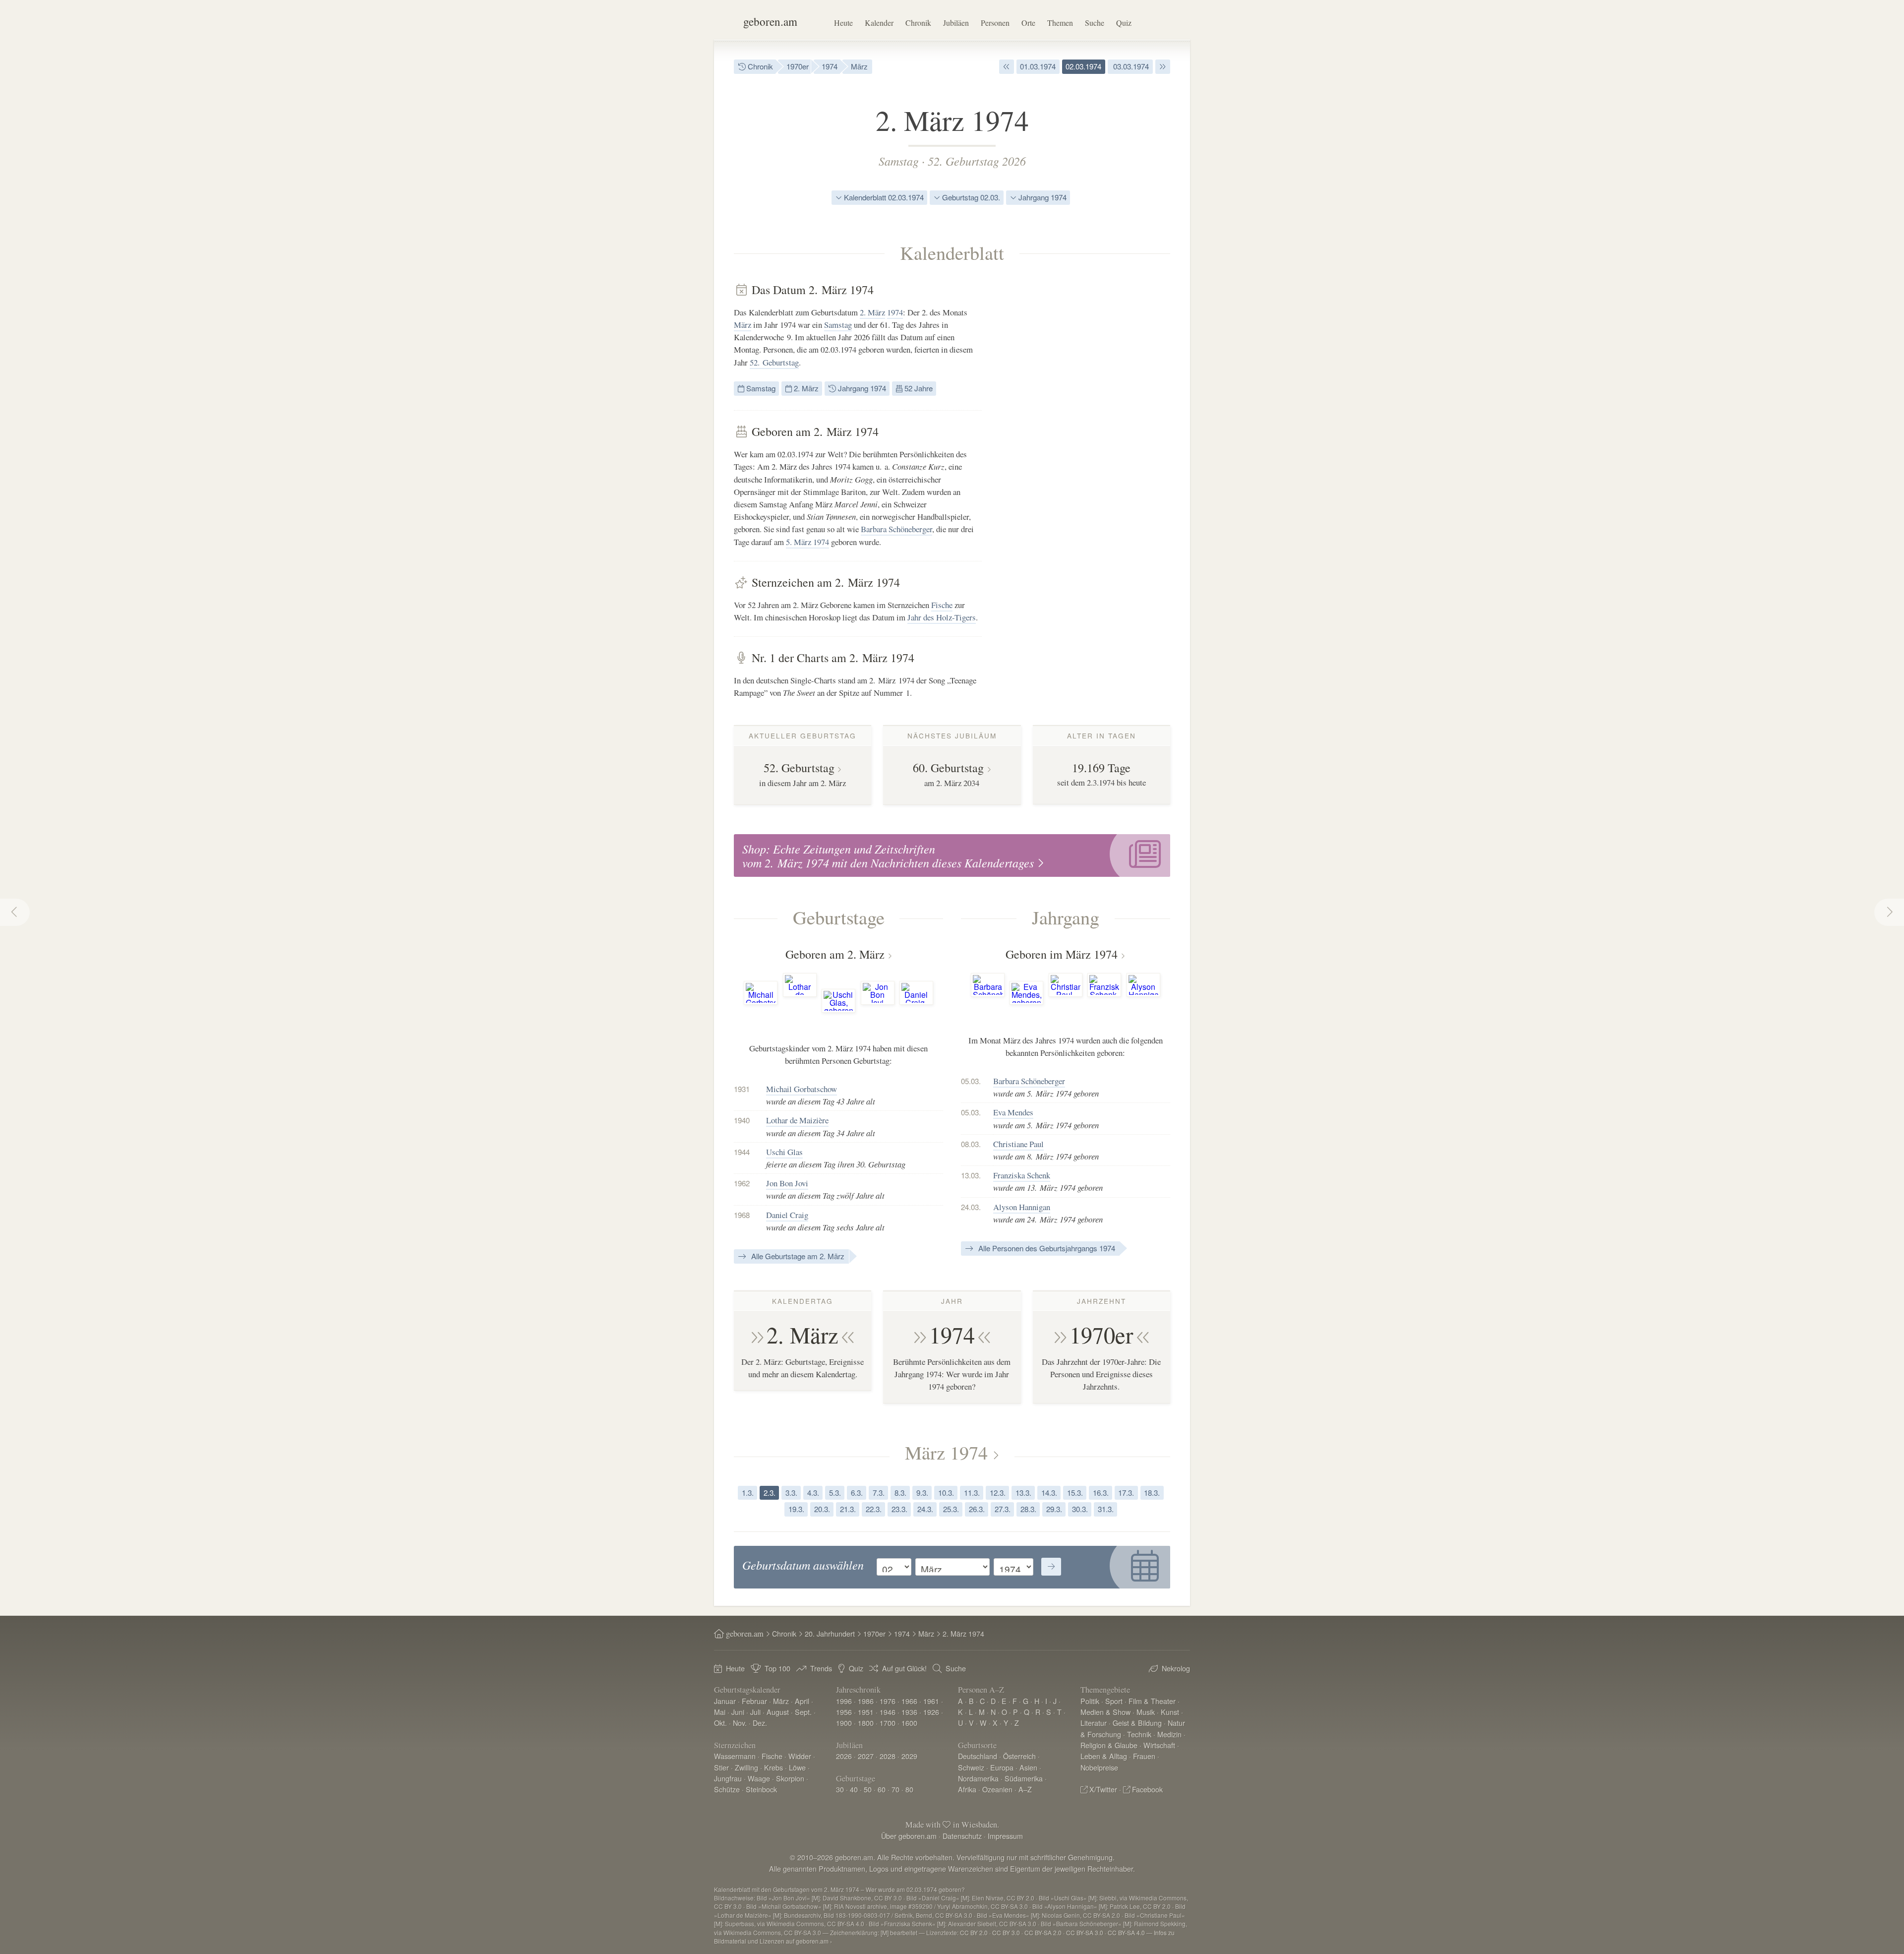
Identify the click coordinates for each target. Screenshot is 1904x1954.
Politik (1090, 1701)
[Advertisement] (1096, 431)
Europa (1002, 1767)
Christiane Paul (1018, 1144)
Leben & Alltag (1104, 1756)
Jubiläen (956, 23)
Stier (721, 1767)
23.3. (899, 1509)
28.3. (1028, 1509)
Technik (1139, 1734)
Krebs (773, 1767)
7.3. (879, 1493)
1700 (888, 1723)
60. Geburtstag (948, 768)
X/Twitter (1103, 1789)
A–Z (1025, 1789)
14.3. (1049, 1493)
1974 (830, 66)
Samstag (899, 161)
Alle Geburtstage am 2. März (797, 1256)
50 (868, 1789)
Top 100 (777, 1668)
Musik (1146, 1712)
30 (840, 1789)
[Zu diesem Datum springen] (1051, 1567)
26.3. (977, 1509)
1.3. (748, 1493)
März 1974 (946, 1452)
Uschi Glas (784, 1152)
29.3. (1054, 1509)
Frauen (1144, 1756)
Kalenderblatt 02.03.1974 (883, 197)
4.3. (813, 1493)
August (778, 1712)
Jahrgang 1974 (1041, 197)
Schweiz (971, 1767)
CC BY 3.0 (1006, 1932)
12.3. (998, 1493)
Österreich (1019, 1756)
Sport (1114, 1701)
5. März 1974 (807, 542)
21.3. (848, 1509)
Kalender (879, 23)
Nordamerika (978, 1778)
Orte (1028, 23)
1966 (909, 1701)
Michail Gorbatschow (802, 1089)
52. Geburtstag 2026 (977, 161)
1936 (909, 1712)
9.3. (922, 1493)
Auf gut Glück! (904, 1668)
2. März (872, 312)
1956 (844, 1712)
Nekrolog (1176, 1668)
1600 (909, 1723)
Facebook (1147, 1789)
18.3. (1152, 1493)
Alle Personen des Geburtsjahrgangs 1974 (1046, 1248)
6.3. (857, 1493)
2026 (844, 1756)
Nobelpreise (1099, 1767)
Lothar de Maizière (797, 1120)
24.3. (925, 1509)
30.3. (1080, 1509)
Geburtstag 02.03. (970, 197)
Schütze (727, 1789)
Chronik (918, 23)
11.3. (972, 1493)
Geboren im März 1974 (1062, 954)
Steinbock (761, 1789)
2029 (909, 1756)
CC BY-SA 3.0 (1085, 1932)
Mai (720, 1712)
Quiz (1124, 23)
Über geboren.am (909, 1836)
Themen (1060, 23)
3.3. (791, 1493)
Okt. (720, 1723)
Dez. (760, 1723)
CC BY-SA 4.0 (1126, 1932)
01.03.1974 (1038, 66)
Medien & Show (1105, 1712)
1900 (844, 1723)
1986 (866, 1701)
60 (882, 1789)
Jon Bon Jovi (787, 1183)
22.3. (874, 1509)
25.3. (951, 1509)
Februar (754, 1701)
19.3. (796, 1509)
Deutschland (978, 1756)
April (802, 1701)
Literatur (1094, 1723)
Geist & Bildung (1137, 1723)
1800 (866, 1723)
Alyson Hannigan (1022, 1207)
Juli (755, 1712)
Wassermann (735, 1756)
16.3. (1101, 1493)
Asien (1028, 1767)
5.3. (835, 1493)
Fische (942, 605)
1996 (844, 1701)
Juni (738, 1712)
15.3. (1075, 1493)
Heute (843, 23)
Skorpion (790, 1778)
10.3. (946, 1493)
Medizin (1169, 1734)
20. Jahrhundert (830, 1633)
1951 (866, 1712)
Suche (1095, 23)
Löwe (797, 1767)
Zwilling (746, 1767)
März (859, 66)
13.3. (1023, 1493)
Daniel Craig (787, 1215)
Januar (725, 1701)
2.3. (770, 1493)
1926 (931, 1712)
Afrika (967, 1789)
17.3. (1126, 1493)
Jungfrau (728, 1778)
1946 (888, 1712)
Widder (800, 1756)
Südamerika (1024, 1778)
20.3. (822, 1509)
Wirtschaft (1159, 1745)
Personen (995, 23)
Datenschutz (962, 1836)
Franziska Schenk (1022, 1175)
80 (909, 1789)
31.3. (1106, 1509)
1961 (931, 1701)
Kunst (1170, 1712)
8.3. (900, 1493)
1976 (888, 1701)
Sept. (803, 1712)
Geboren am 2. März (835, 954)
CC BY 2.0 (974, 1932)
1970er (798, 66)
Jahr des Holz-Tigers (942, 617)
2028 (888, 1756)
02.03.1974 (1083, 66)
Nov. (740, 1723)
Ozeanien (997, 1789)
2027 (866, 1756)
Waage (759, 1778)
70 (895, 1789)
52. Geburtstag (774, 362)
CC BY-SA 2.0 (1043, 1932)
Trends (821, 1668)
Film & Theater (1152, 1701)
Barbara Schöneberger (896, 529)
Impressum (1005, 1836)
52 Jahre (918, 388)
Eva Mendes (1013, 1112)
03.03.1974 (1130, 66)
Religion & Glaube (1109, 1745)
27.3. (1003, 1509)
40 (854, 1789)
